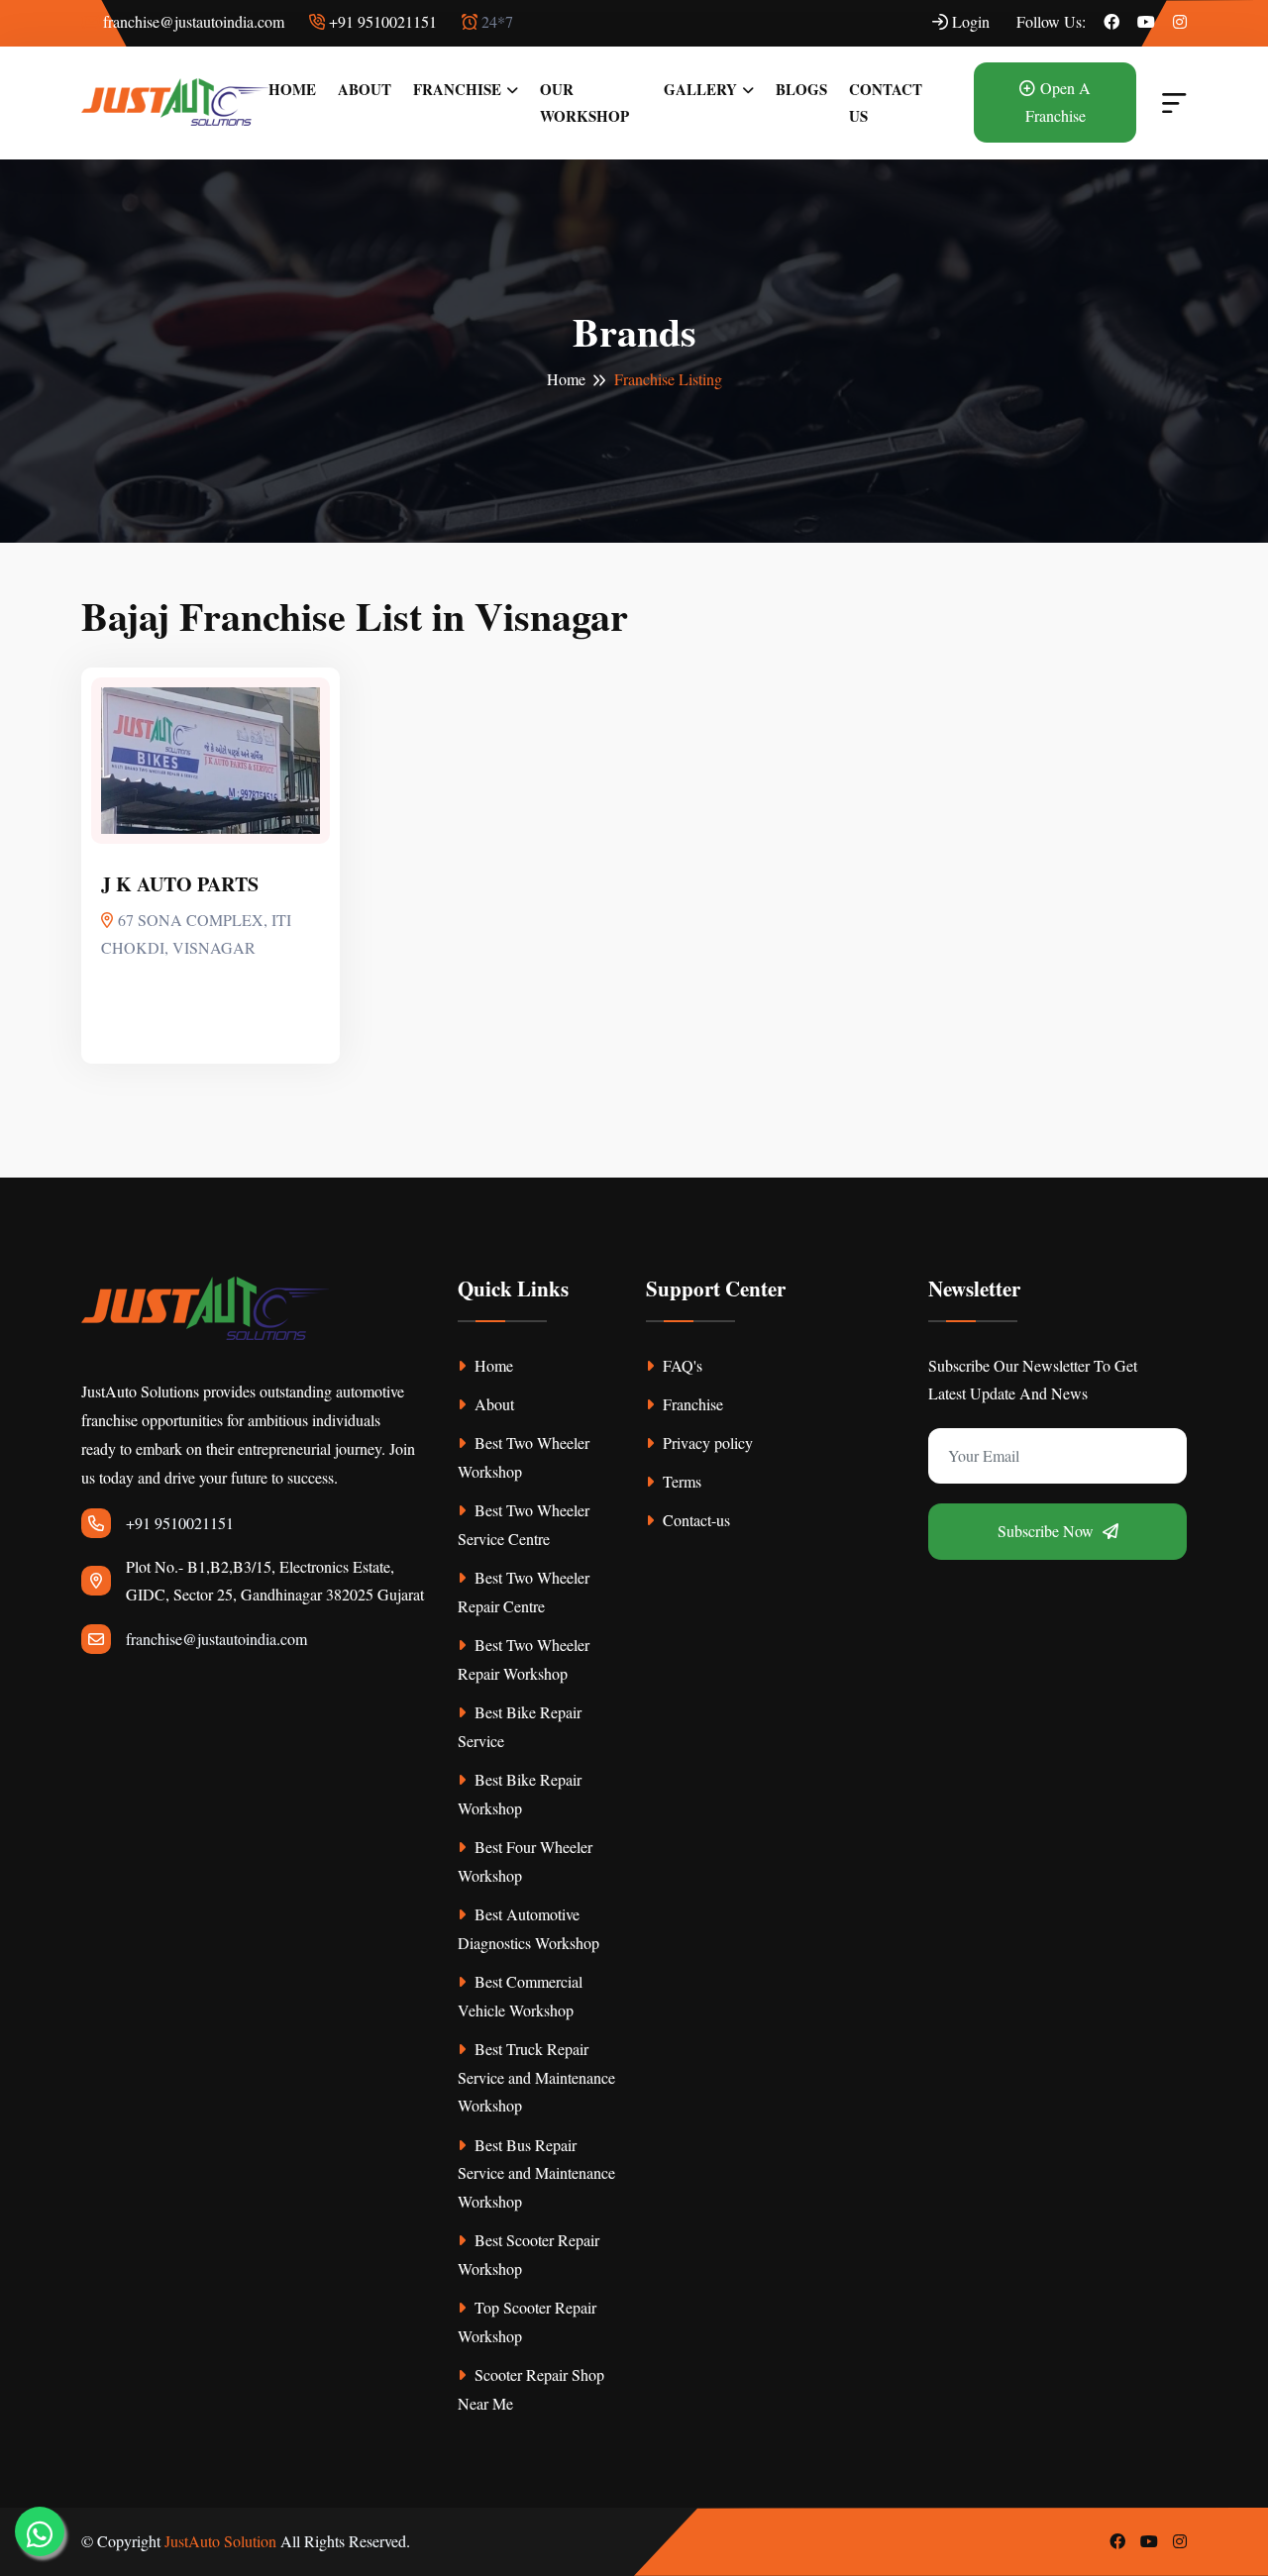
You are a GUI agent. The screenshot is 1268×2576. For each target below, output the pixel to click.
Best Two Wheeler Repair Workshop (524, 1659)
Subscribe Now (1048, 1531)
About (492, 1404)
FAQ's (681, 1365)
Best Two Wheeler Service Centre (524, 1524)
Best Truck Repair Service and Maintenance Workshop (536, 2077)
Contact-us (694, 1520)
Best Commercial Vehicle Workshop (520, 1996)
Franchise (691, 1404)
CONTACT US (886, 103)
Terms (680, 1481)
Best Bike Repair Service (520, 1726)
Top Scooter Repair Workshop (527, 2321)
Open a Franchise (1058, 102)
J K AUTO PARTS (180, 884)
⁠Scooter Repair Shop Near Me (531, 2389)
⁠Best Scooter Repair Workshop (528, 2254)
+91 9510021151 (381, 21)
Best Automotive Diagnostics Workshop (528, 1928)
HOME (292, 89)
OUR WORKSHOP (584, 103)
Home (566, 379)
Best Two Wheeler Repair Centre (524, 1592)
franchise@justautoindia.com (192, 21)
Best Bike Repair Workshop (520, 1794)
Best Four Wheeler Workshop (525, 1861)
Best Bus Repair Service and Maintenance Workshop (536, 2173)
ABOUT (365, 89)
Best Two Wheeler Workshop (524, 1457)
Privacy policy (706, 1443)
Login (969, 21)
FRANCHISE (457, 89)
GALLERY (700, 89)
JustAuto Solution (220, 2541)
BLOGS (801, 89)
